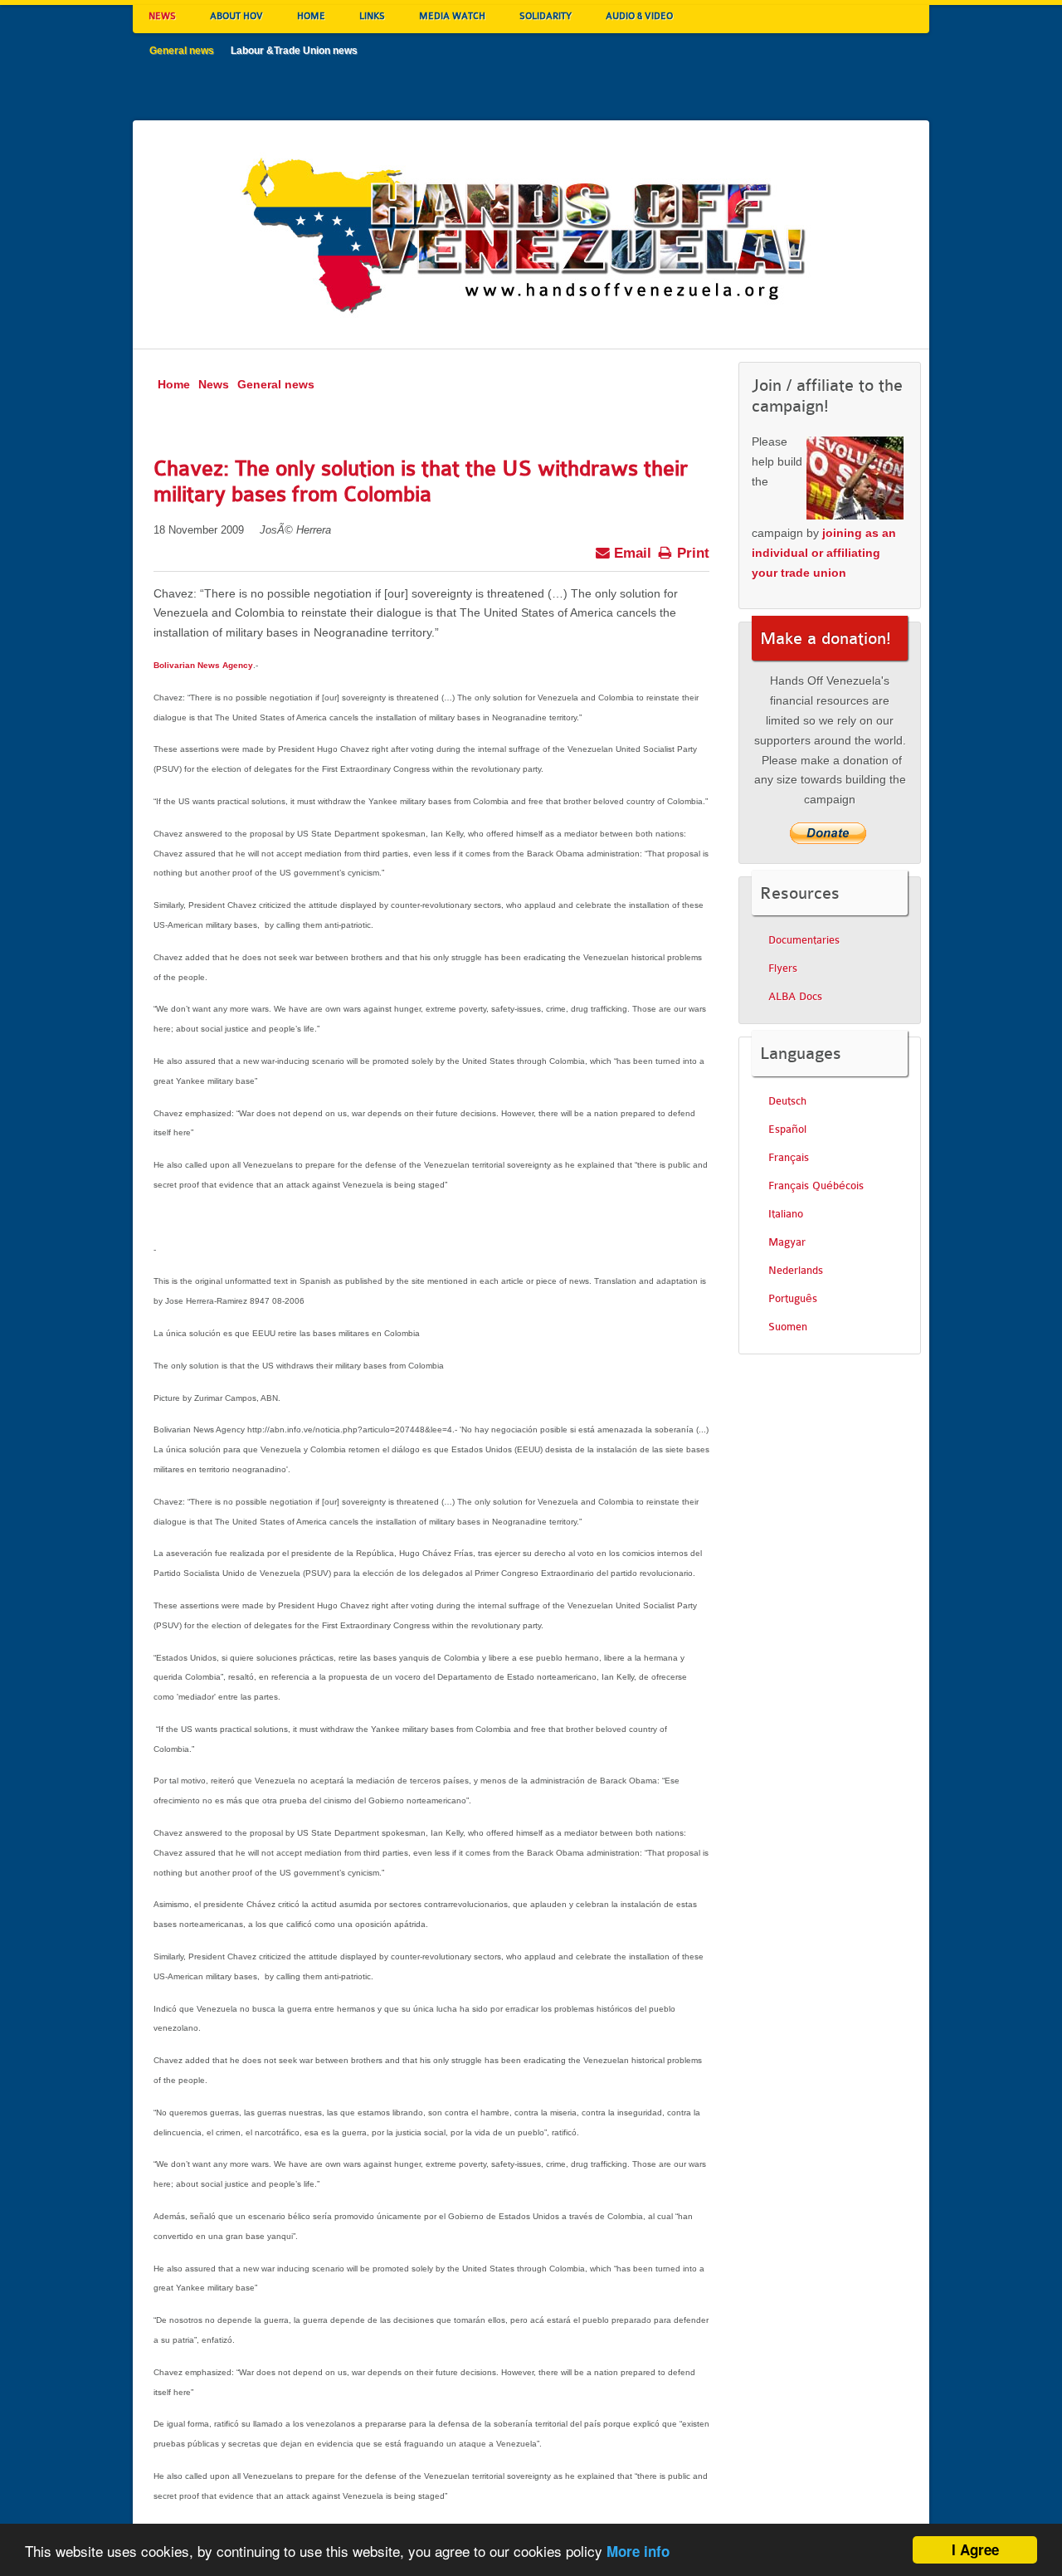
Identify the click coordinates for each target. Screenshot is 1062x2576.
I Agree (975, 2549)
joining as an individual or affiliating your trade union (824, 553)
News (214, 384)
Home (174, 384)
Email (631, 553)
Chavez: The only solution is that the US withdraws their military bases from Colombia (421, 481)
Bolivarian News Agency (203, 665)
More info (638, 2551)
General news (276, 384)
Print (691, 553)
